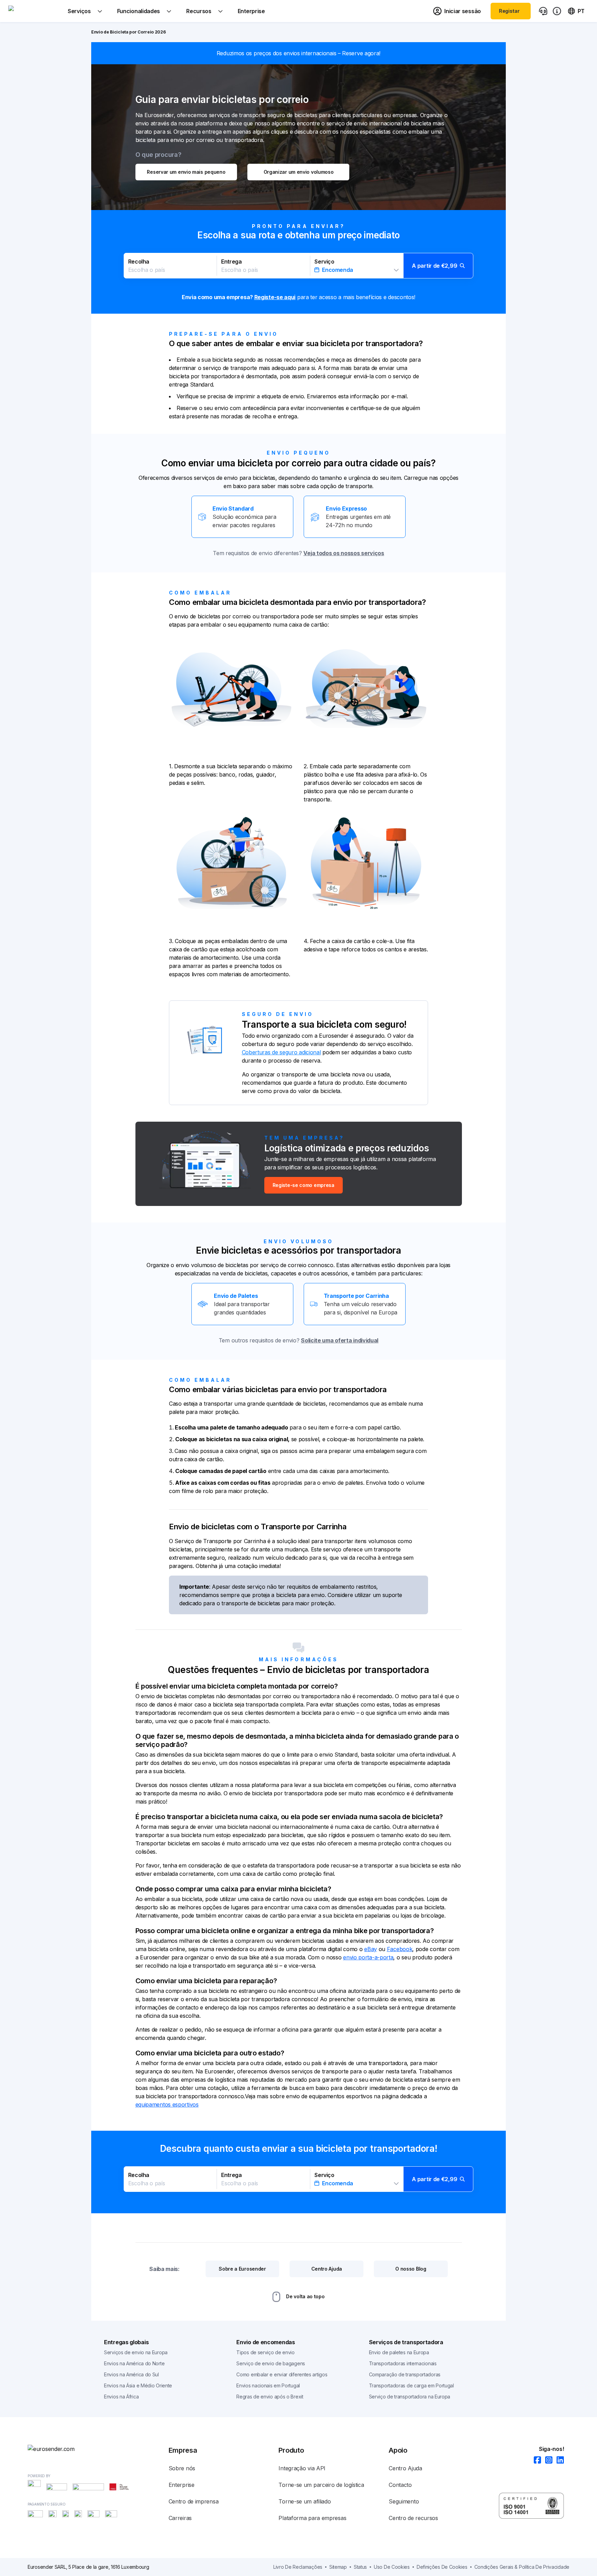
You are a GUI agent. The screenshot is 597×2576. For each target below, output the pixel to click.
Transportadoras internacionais (403, 2363)
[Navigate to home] (34, 11)
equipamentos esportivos (167, 2104)
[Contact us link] (543, 11)
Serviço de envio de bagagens (271, 2363)
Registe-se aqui (275, 297)
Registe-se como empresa (304, 1185)
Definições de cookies (442, 2567)
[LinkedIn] (558, 2460)
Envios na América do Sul (131, 2374)
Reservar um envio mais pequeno (186, 172)
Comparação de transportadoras (405, 2374)
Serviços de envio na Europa (136, 2352)
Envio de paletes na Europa (399, 2352)
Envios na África (121, 2397)
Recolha (139, 262)
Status (360, 2567)
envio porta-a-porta (368, 1957)
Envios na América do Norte (134, 2363)
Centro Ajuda (327, 2269)
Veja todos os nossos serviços (344, 553)
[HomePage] (62, 2449)
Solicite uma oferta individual (340, 1340)
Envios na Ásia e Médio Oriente (138, 2385)
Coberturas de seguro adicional (281, 1052)
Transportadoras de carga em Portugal (411, 2385)
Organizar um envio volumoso (299, 172)
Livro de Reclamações (298, 2567)
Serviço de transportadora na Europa (410, 2397)
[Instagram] (547, 2460)
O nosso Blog (411, 2269)
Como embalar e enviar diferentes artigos (282, 2374)
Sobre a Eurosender (242, 2269)
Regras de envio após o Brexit (270, 2397)
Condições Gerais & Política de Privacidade (522, 2567)
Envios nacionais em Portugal (268, 2385)
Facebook (400, 1949)
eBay (371, 1949)
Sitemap (338, 2567)
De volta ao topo (305, 2296)
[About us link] (557, 11)
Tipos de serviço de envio (266, 2352)
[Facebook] (535, 2460)
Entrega (231, 262)
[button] (299, 266)
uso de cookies (392, 2567)
